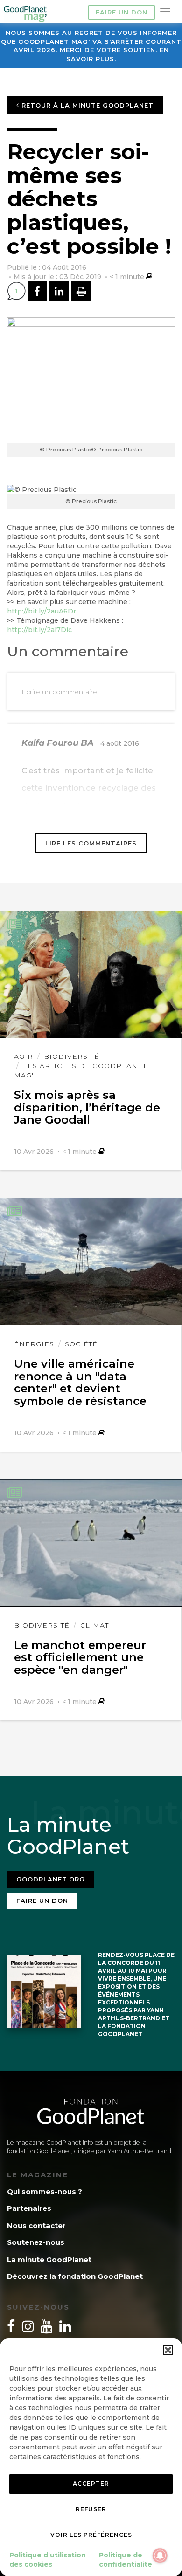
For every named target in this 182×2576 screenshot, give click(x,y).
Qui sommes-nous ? (45, 2191)
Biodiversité (72, 1056)
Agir (24, 1056)
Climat (94, 1625)
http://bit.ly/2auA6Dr (42, 611)
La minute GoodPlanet (49, 2259)
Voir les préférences (91, 2535)
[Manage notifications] (160, 2556)
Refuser (91, 2509)
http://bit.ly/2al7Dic (39, 630)
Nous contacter (36, 2225)
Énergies (34, 1344)
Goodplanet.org (51, 1879)
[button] (168, 2350)
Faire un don (122, 12)
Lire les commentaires (91, 843)
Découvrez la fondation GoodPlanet (75, 2276)
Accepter (91, 2484)
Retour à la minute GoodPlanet (86, 105)
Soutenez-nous (36, 2242)
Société (81, 1344)
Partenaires (29, 2208)
